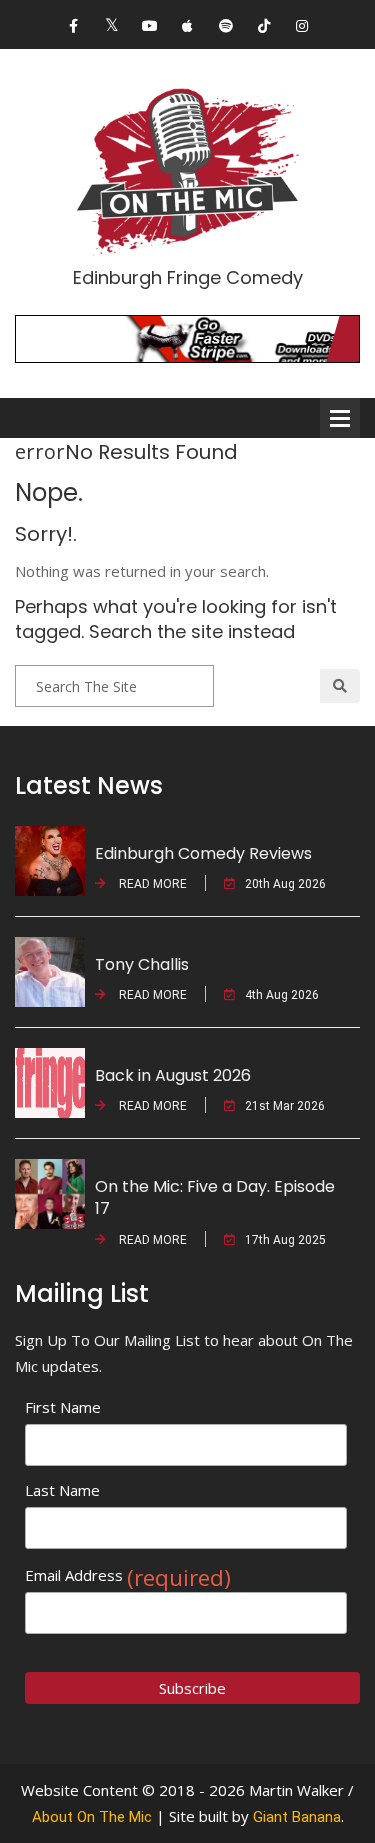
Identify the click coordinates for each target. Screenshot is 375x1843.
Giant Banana (297, 1817)
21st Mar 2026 (285, 1106)
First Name (63, 1407)
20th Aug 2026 (285, 884)
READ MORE (151, 884)
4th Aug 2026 (282, 995)
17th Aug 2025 (285, 1240)
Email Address (128, 1575)
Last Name (62, 1490)
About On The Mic (92, 1817)
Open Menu (340, 418)
